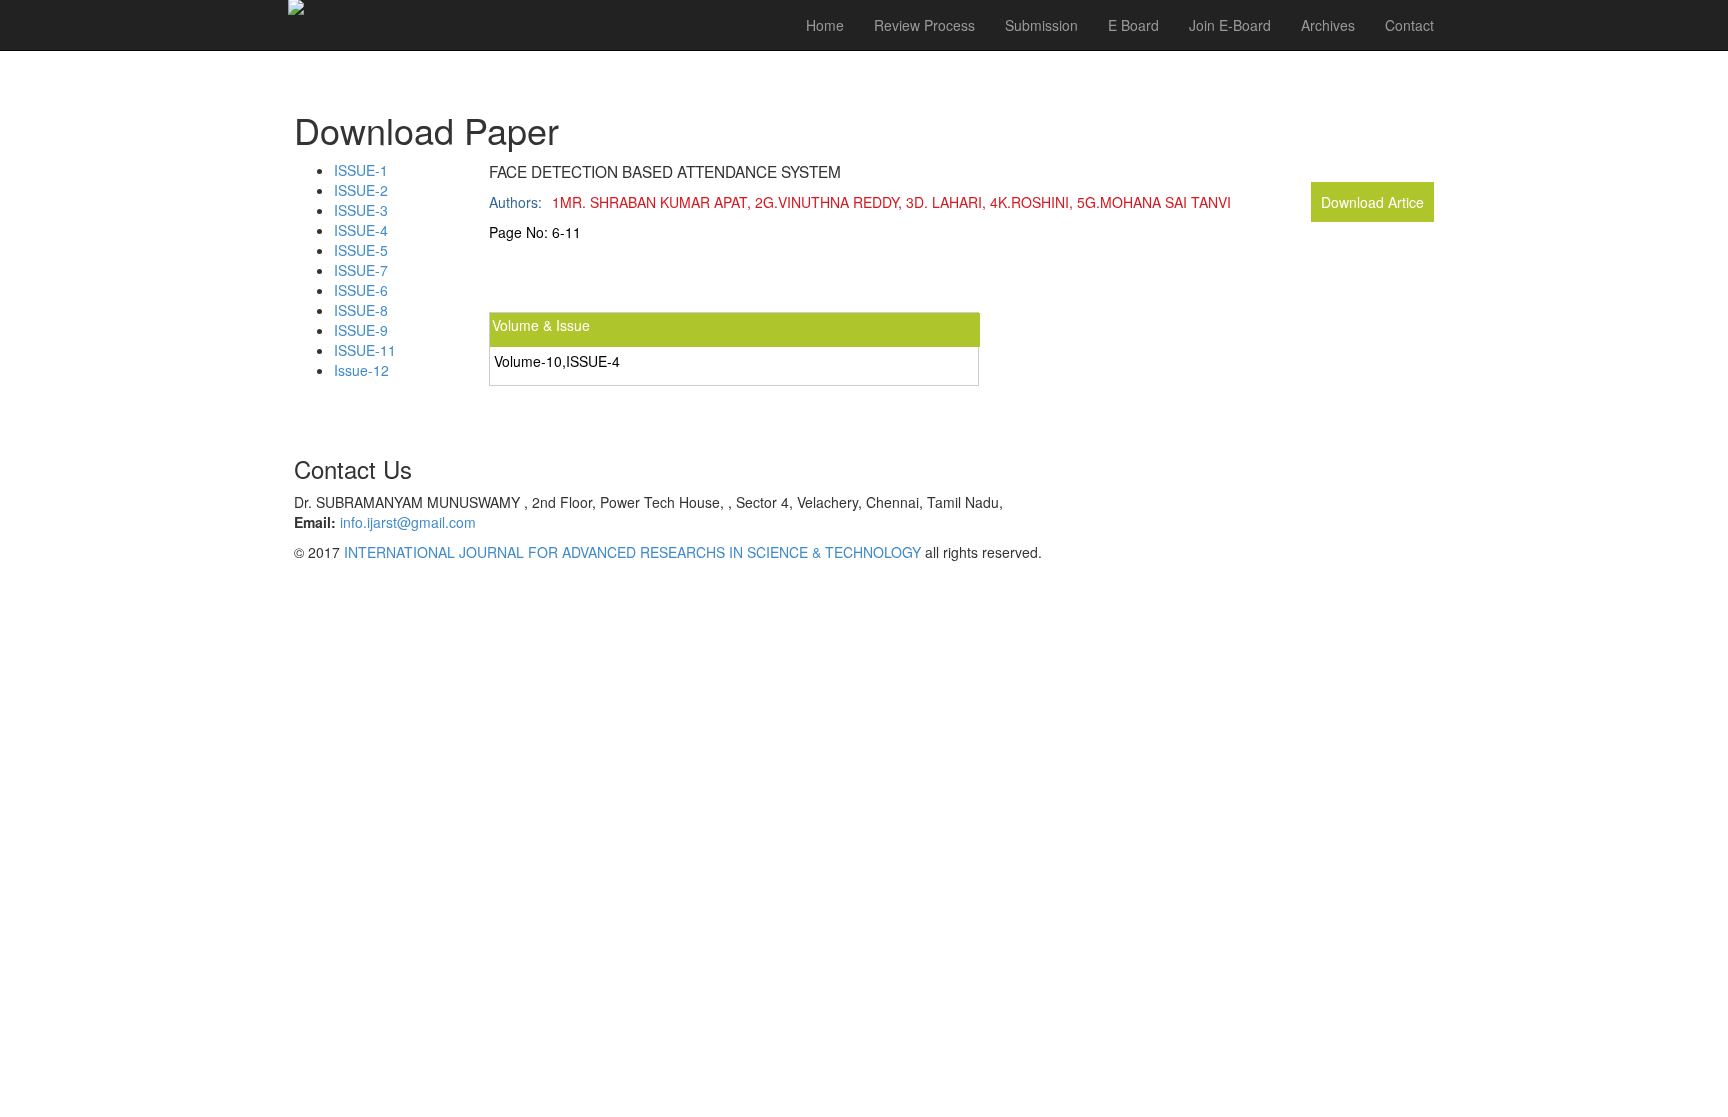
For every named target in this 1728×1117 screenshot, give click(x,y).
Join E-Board (1230, 25)
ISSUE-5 (361, 250)
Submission (1041, 25)
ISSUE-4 (361, 230)
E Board (1133, 25)
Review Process (924, 25)
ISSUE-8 (361, 310)
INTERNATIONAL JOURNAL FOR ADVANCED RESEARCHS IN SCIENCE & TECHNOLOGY (632, 552)
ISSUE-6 (361, 290)
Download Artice (1372, 202)
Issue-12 (361, 370)
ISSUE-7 (361, 270)
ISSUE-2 (361, 190)
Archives (1328, 25)
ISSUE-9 (361, 330)
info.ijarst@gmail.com (408, 522)
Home (825, 25)
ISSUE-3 (361, 210)
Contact (1409, 25)
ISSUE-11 (365, 350)
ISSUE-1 (361, 170)
